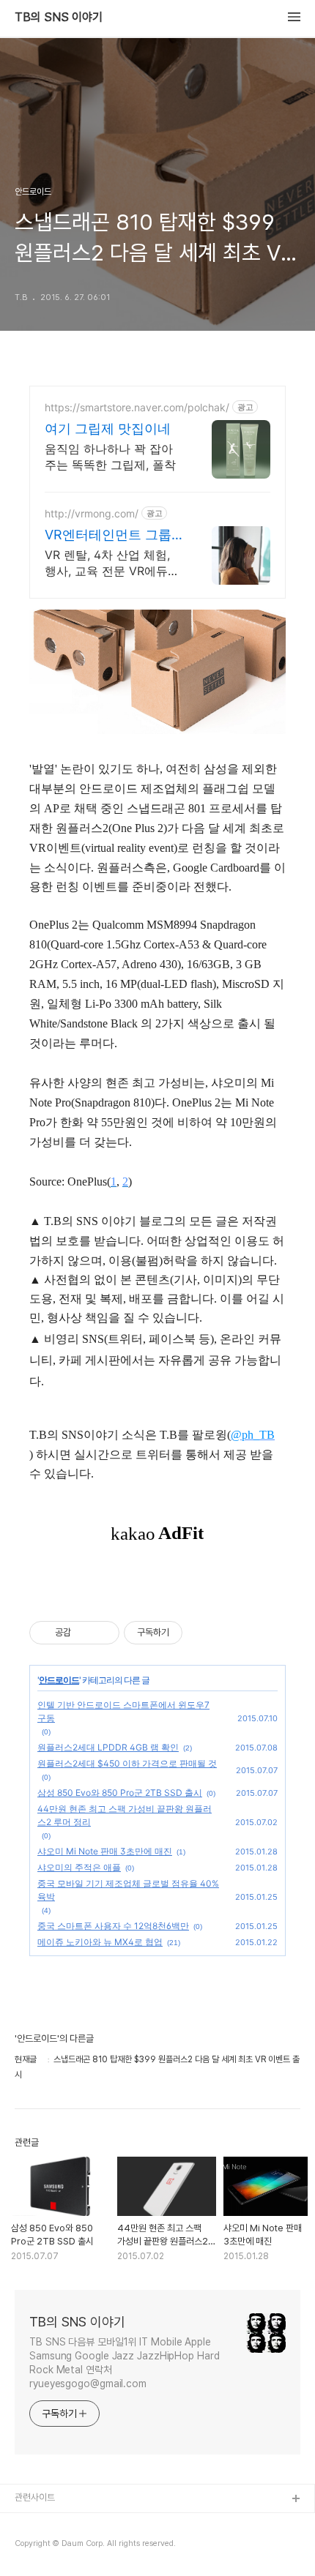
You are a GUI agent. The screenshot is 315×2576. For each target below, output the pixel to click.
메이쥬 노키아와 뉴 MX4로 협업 (100, 1942)
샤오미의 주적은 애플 (79, 1867)
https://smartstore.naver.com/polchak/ (137, 407)
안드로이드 (59, 1680)
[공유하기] (85, 1633)
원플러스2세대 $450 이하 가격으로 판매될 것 (127, 1763)
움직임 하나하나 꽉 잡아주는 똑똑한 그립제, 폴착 (110, 457)
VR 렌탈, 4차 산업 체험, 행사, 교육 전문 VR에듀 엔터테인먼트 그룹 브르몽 (113, 563)
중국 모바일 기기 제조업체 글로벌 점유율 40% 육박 (128, 1890)
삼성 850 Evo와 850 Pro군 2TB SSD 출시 (120, 1793)
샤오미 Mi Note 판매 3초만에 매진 (105, 1851)
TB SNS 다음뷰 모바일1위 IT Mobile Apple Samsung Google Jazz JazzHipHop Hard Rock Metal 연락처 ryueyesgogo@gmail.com (125, 2363)
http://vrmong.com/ (92, 513)
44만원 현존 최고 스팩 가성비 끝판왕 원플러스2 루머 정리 (125, 1815)
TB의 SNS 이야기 (59, 18)
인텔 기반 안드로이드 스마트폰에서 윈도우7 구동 (123, 1711)
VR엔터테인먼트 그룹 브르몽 (108, 535)
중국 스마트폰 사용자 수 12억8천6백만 (113, 1926)
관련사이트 (35, 2497)
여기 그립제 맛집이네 (108, 428)
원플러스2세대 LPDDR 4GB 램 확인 (108, 1747)
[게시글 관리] (103, 1633)
